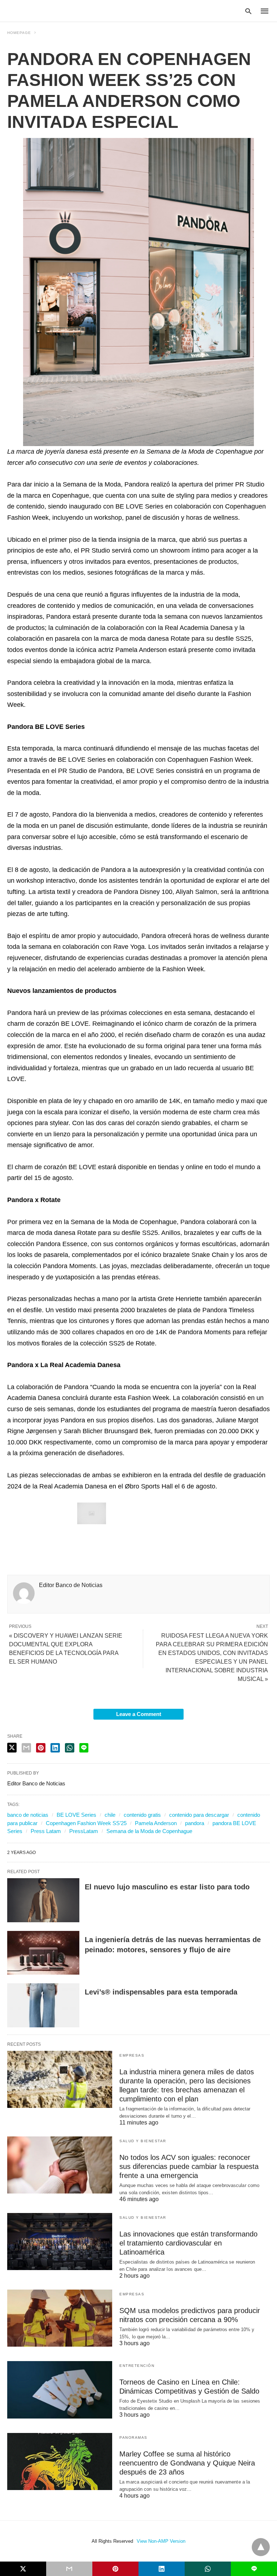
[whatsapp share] (70, 1748)
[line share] (84, 1748)
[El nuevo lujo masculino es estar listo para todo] (43, 1900)
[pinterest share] (41, 1748)
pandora (195, 1823)
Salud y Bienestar (143, 2141)
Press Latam (46, 1831)
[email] (69, 2569)
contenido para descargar (199, 1815)
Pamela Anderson (156, 1823)
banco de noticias (28, 1815)
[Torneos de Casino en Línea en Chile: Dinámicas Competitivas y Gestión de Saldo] (60, 2390)
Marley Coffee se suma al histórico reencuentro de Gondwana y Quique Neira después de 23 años (187, 2463)
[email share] (26, 1748)
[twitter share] (12, 1748)
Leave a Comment (139, 1714)
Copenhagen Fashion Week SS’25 (86, 1823)
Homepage (19, 33)
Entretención (137, 2366)
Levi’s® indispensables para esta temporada (161, 1992)
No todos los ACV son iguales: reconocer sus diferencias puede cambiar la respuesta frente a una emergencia (189, 2166)
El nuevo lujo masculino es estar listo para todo (167, 1887)
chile (110, 1815)
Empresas (132, 2055)
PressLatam (84, 1831)
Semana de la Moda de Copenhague (149, 1831)
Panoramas (133, 2437)
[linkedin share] (55, 1748)
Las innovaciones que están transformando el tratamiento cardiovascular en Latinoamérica (188, 2243)
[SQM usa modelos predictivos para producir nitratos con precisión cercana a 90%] (60, 2318)
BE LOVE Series (76, 1815)
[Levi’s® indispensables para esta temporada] (43, 2005)
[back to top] (261, 2547)
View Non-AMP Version (161, 2541)
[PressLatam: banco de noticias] (41, 10)
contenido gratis (142, 1815)
